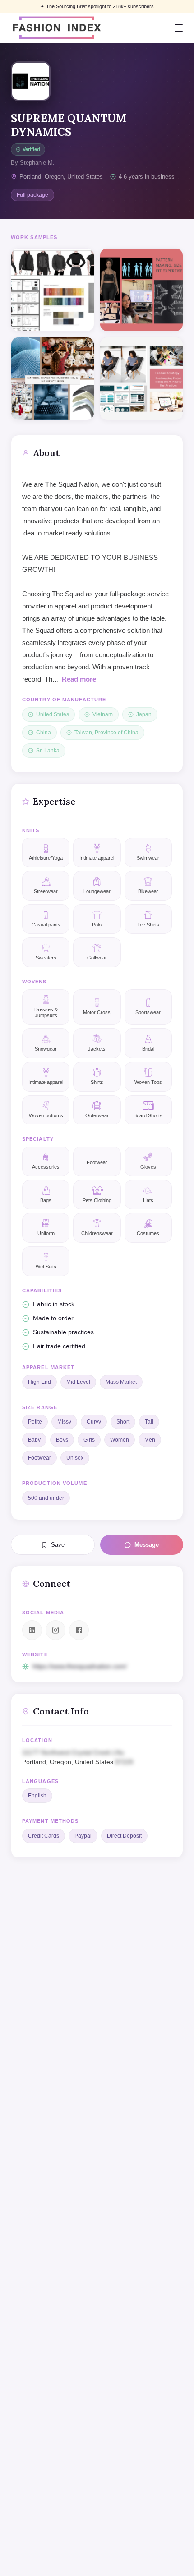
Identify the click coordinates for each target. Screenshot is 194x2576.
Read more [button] (79, 679)
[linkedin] (32, 1630)
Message (147, 1545)
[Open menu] (179, 28)
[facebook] (79, 1630)
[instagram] (55, 1630)
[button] (97, 1757)
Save (58, 1545)
